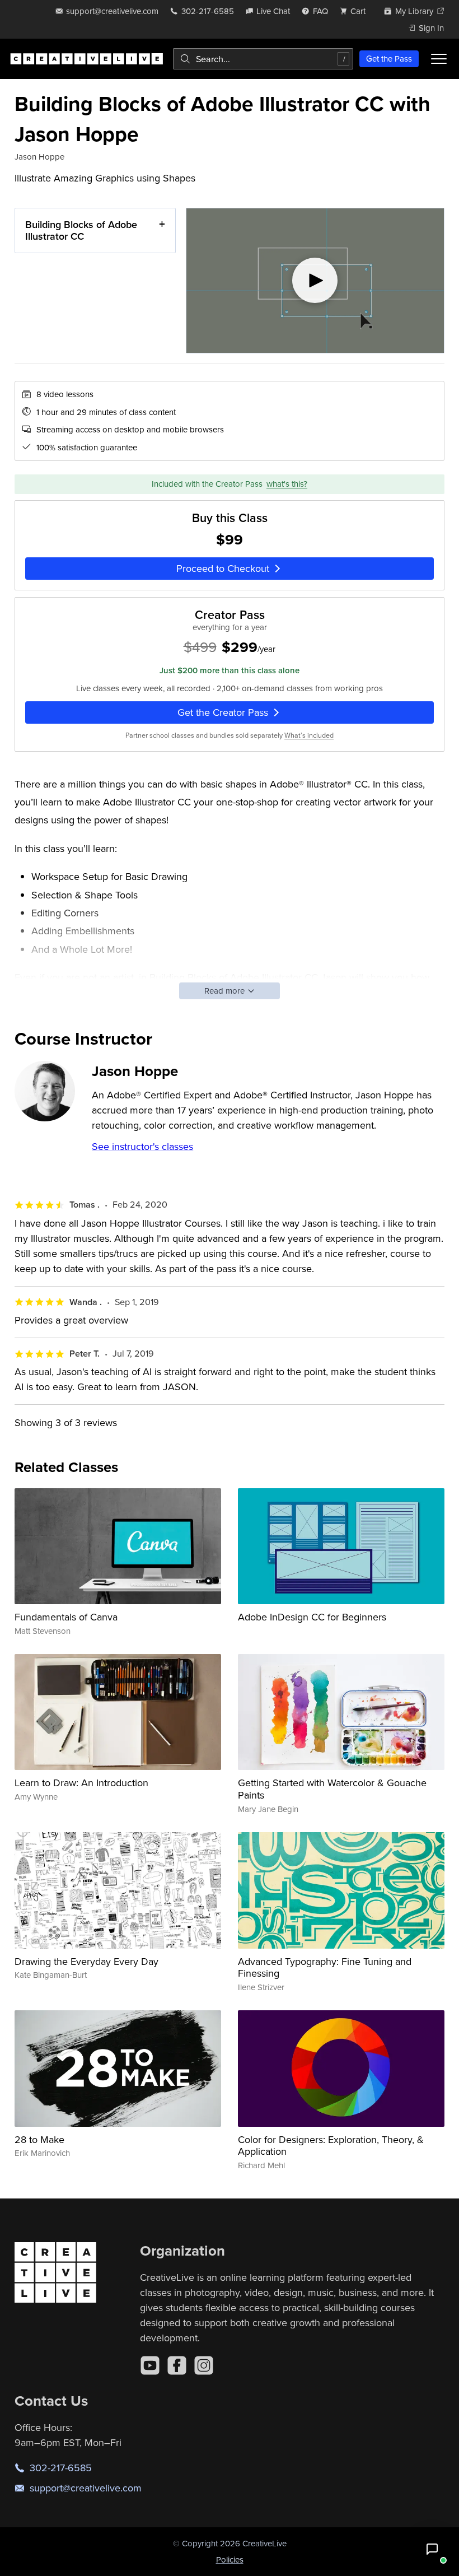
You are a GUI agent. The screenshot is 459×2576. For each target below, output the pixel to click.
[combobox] (263, 59)
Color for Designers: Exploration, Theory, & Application (331, 2146)
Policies (230, 2559)
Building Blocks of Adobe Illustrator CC (81, 230)
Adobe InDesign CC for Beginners (312, 1617)
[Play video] (315, 281)
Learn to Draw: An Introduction (81, 1783)
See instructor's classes (142, 1146)
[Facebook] (177, 2365)
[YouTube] (150, 2365)
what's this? (287, 484)
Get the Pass (389, 59)
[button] (432, 2549)
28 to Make (39, 2139)
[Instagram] (204, 2365)
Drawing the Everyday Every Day (86, 1961)
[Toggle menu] (439, 59)
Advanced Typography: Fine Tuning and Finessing (325, 1967)
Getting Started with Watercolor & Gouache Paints (332, 1789)
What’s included (309, 735)
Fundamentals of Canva (66, 1617)
